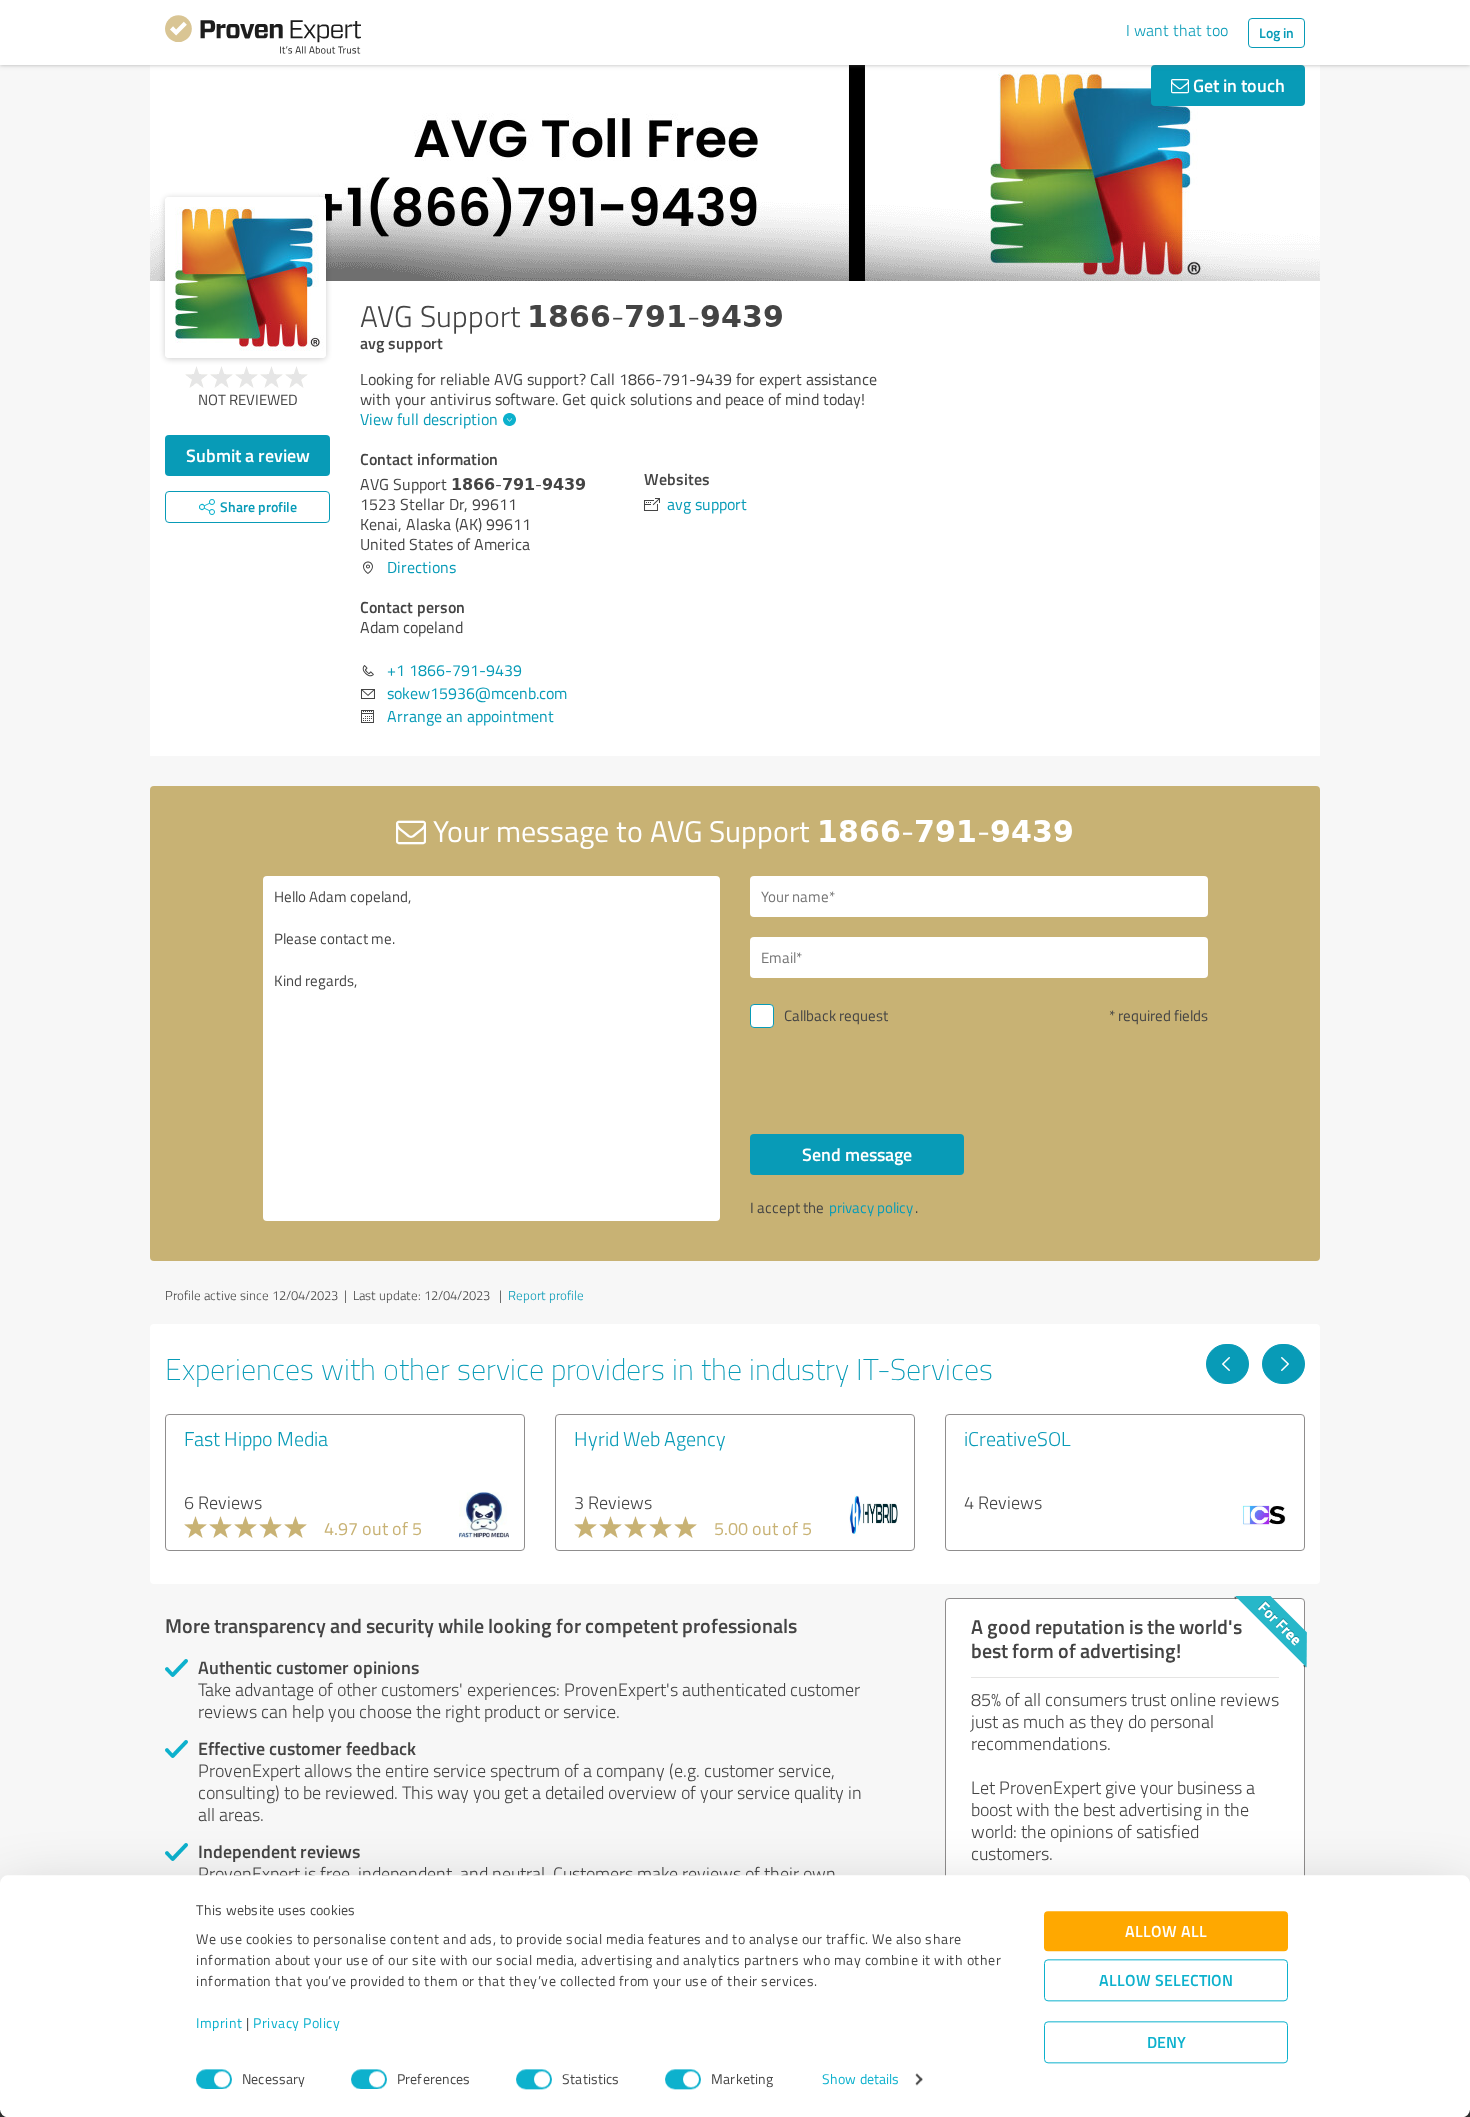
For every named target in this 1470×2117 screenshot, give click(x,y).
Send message (857, 1154)
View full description (429, 419)
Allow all (1166, 1931)
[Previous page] (1227, 1364)
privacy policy (871, 1207)
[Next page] (1283, 1364)
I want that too (1177, 30)
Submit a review (248, 455)
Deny (1166, 2042)
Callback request (836, 1015)
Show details (860, 2079)
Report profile (546, 1295)
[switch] (369, 2079)
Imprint (219, 2023)
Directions (421, 567)
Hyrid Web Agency (650, 1438)
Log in (1276, 32)
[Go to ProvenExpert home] (263, 38)
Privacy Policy (296, 2023)
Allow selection (1166, 1980)
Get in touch (1237, 85)
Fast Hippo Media (256, 1438)
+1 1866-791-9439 (454, 670)
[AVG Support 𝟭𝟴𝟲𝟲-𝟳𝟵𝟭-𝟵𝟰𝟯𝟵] (245, 277)
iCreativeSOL (1017, 1438)
